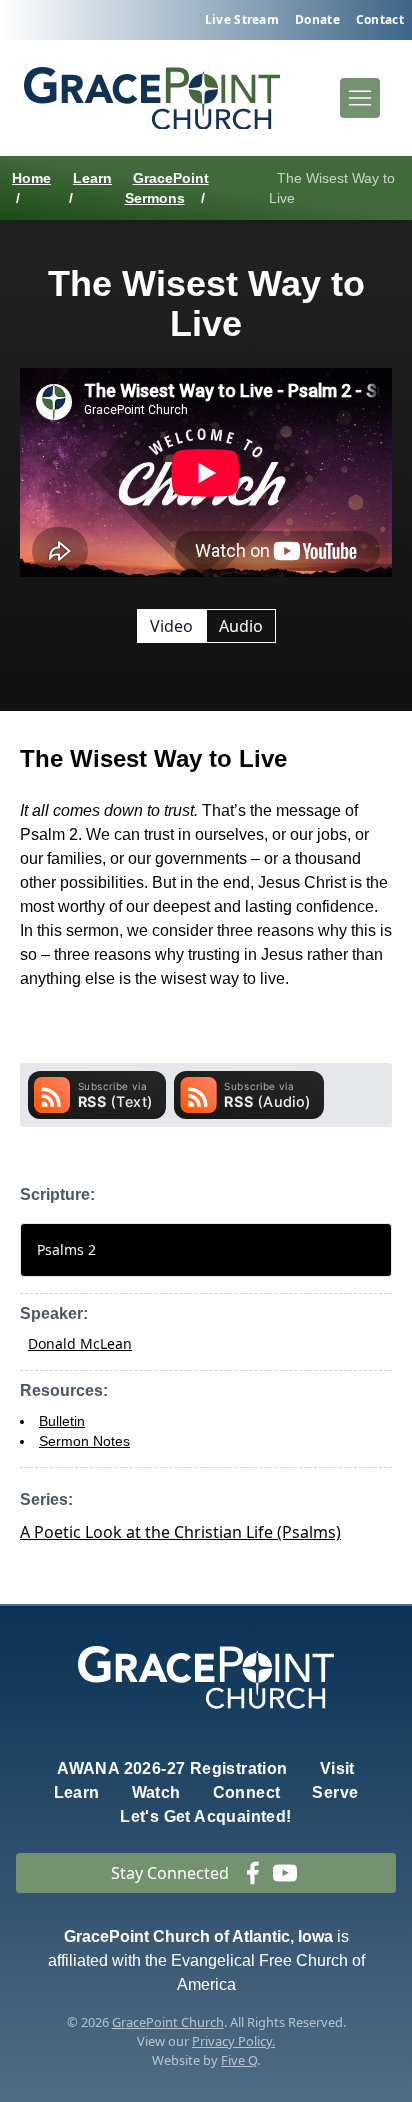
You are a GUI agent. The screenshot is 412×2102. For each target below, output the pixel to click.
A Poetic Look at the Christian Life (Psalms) (180, 1532)
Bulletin (62, 1421)
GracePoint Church (168, 2022)
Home (31, 178)
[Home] (152, 98)
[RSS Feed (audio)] (249, 1095)
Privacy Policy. (233, 2041)
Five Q (239, 2060)
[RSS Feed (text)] (97, 1095)
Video (171, 626)
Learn (92, 178)
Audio (241, 626)
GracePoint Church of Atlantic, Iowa (198, 1936)
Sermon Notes (84, 1441)
